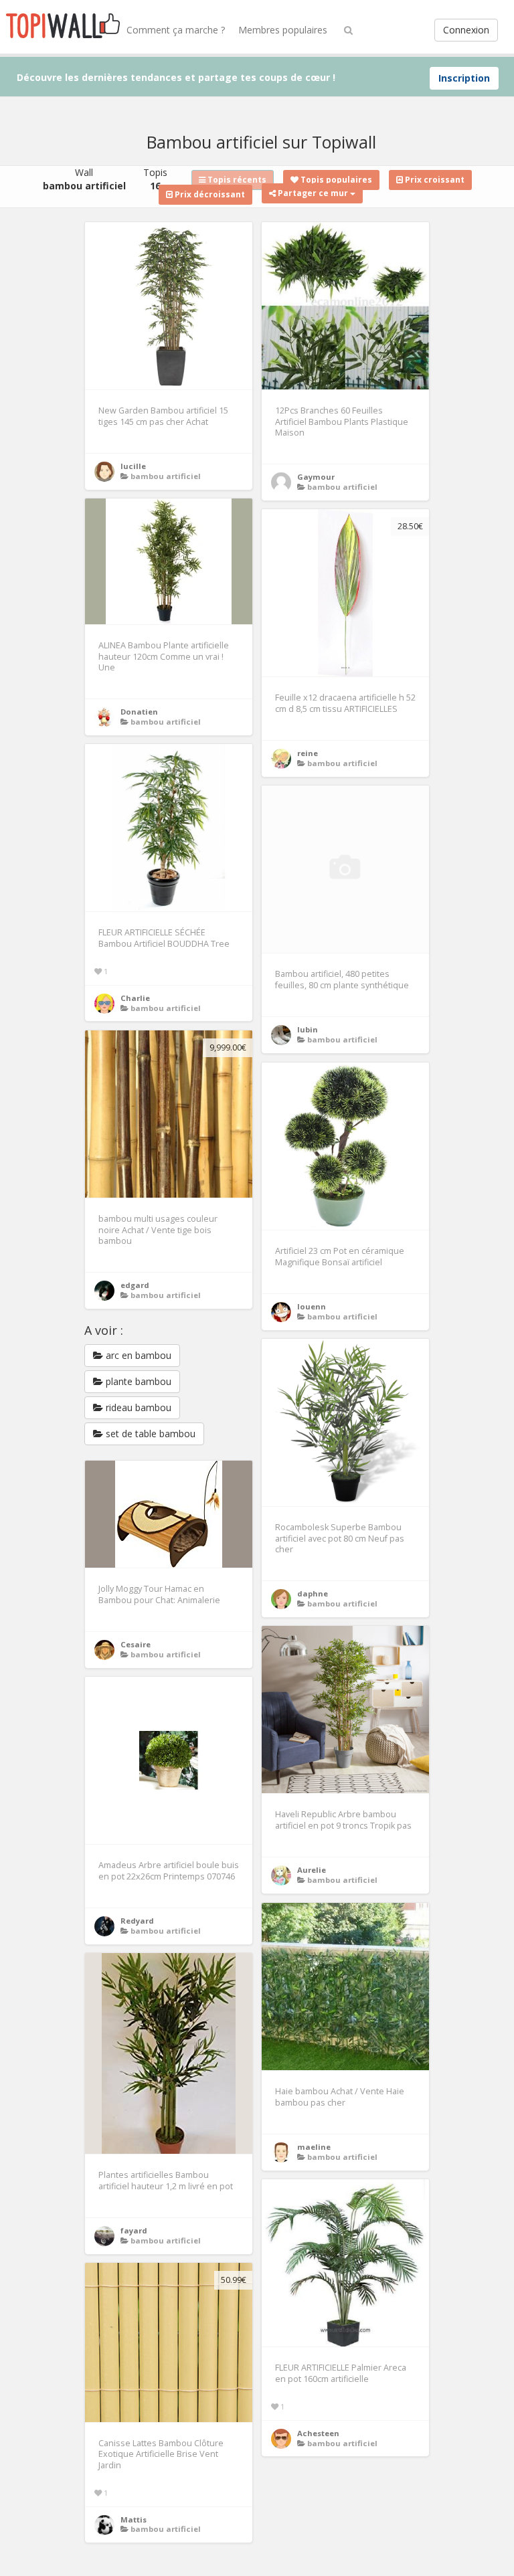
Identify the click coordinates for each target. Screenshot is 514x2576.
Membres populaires (283, 30)
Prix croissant (434, 180)
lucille (133, 466)
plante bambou (137, 1381)
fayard (134, 2230)
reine (308, 753)
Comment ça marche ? (176, 30)
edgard (135, 1285)
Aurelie (312, 1870)
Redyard (137, 1921)
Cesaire (136, 1644)
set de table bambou (149, 1434)
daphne (313, 1593)
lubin (308, 1029)
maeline (314, 2147)
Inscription (464, 78)
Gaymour (316, 477)
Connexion (466, 30)
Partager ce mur (313, 193)
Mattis (134, 2519)
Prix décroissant (209, 194)
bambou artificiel (166, 476)
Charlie (135, 998)
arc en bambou (137, 1355)
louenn (312, 1306)
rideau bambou (137, 1407)
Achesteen (318, 2433)
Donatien (139, 712)
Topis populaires (335, 180)
